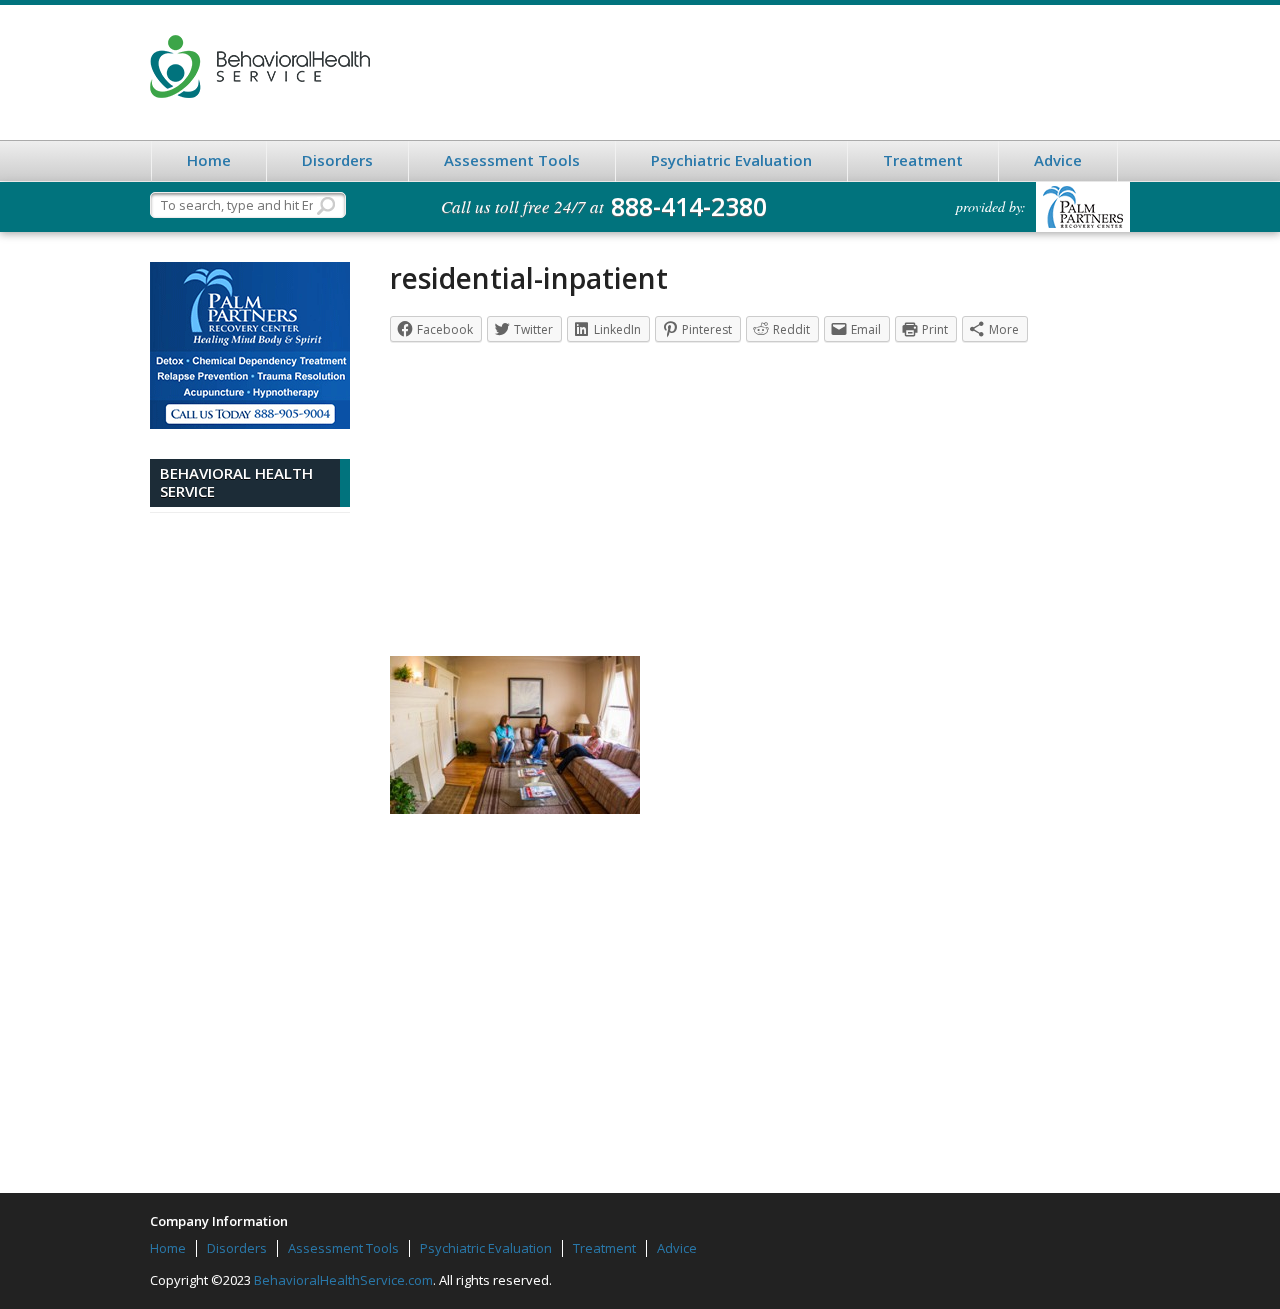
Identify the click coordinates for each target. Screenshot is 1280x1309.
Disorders (337, 160)
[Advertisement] (250, 838)
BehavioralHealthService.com (343, 1280)
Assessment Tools (512, 160)
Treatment (923, 160)
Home (209, 160)
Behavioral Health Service (260, 66)
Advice (1058, 160)
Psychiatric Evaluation (731, 160)
